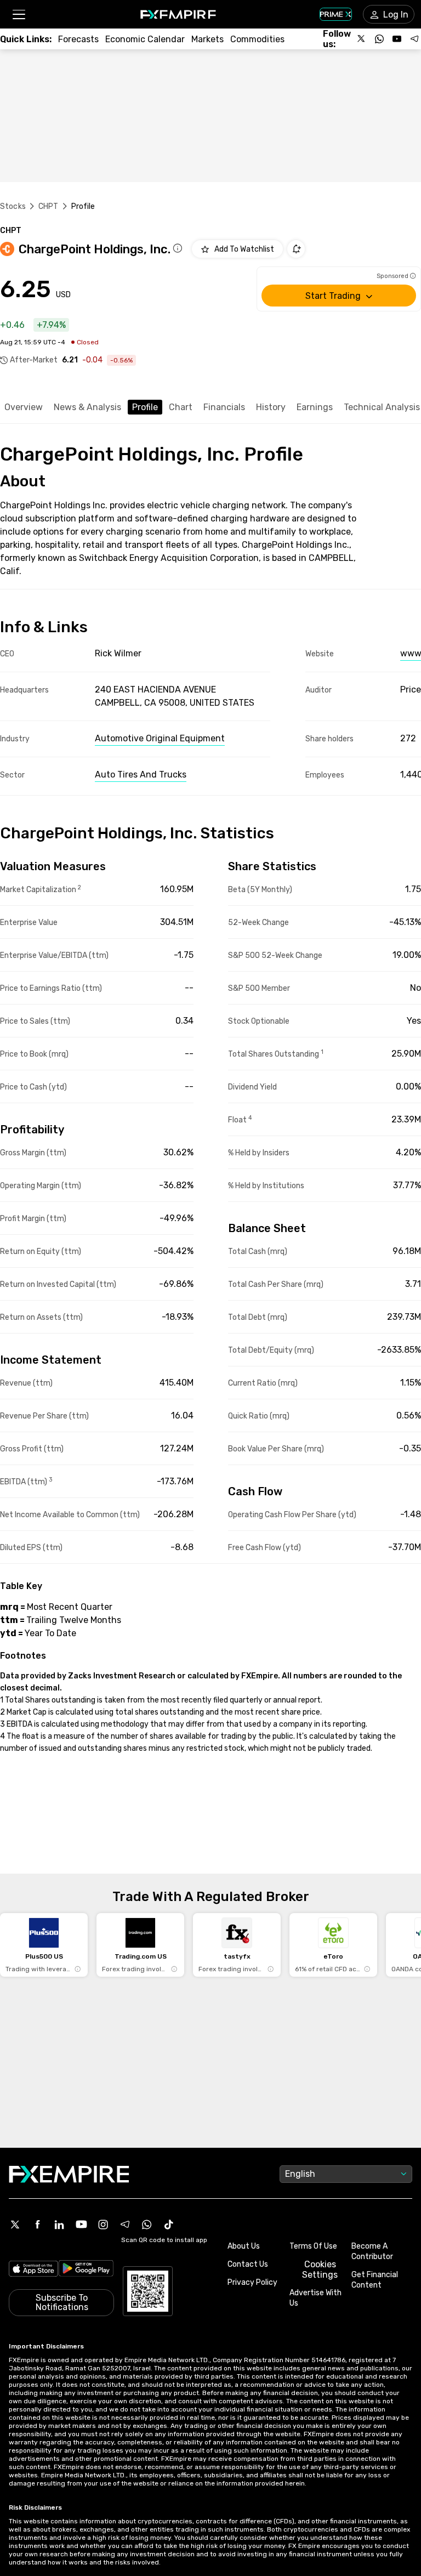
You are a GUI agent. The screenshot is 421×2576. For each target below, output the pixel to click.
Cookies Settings (320, 2269)
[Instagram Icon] (103, 2225)
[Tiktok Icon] (169, 2225)
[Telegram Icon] (125, 2225)
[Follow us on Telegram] (414, 39)
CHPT (49, 206)
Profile (145, 407)
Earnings (315, 407)
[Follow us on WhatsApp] (379, 39)
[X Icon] (15, 2225)
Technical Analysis (382, 407)
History (271, 407)
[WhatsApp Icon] (147, 2225)
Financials (224, 407)
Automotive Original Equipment (160, 738)
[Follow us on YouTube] (397, 39)
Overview (24, 407)
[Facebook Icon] (37, 2225)
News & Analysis (87, 407)
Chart (181, 407)
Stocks (13, 206)
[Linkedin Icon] (59, 2225)
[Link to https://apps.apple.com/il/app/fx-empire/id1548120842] (33, 2270)
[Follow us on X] (362, 39)
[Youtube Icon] (81, 2225)
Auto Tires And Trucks (141, 774)
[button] (18, 15)
